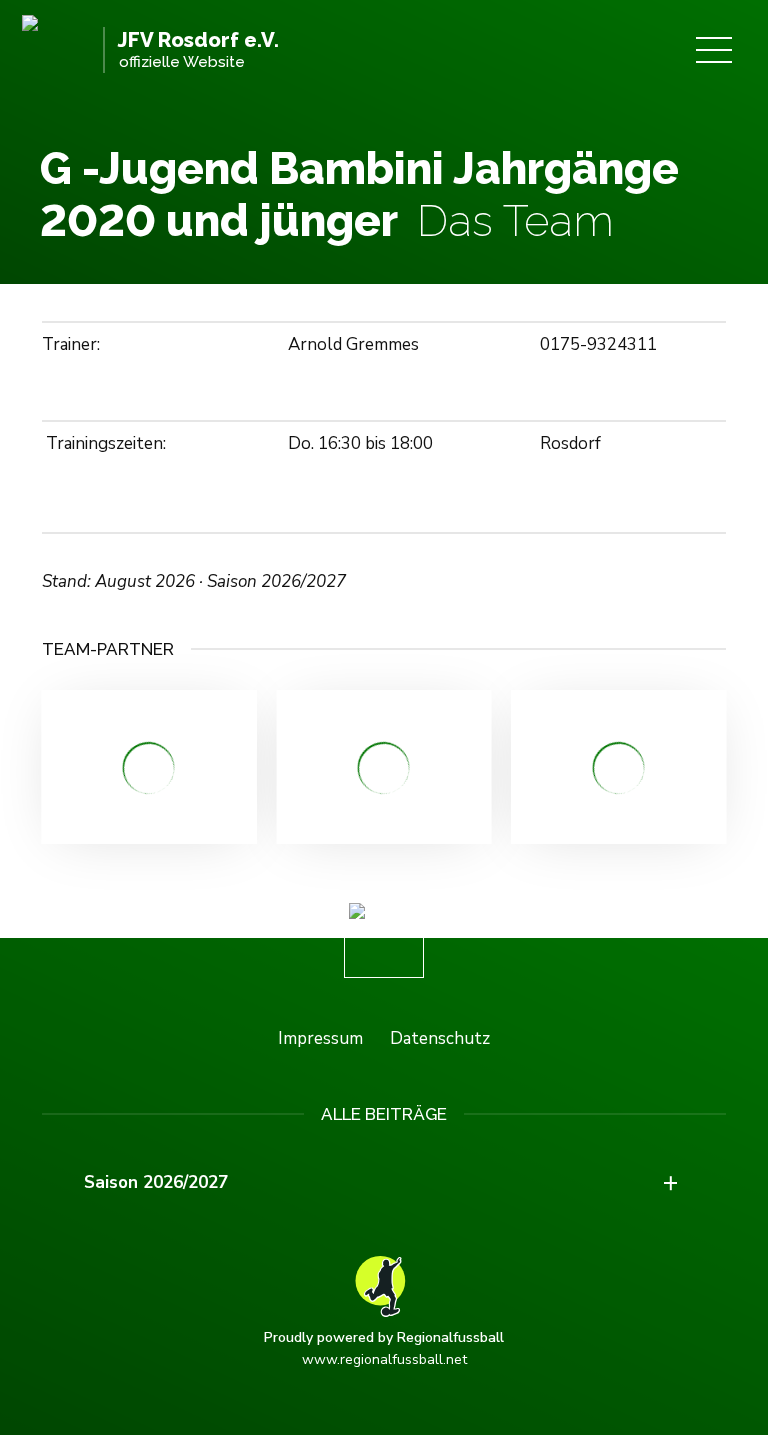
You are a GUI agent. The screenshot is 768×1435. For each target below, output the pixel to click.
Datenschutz (440, 1038)
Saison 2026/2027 (156, 1182)
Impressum (320, 1038)
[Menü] (714, 50)
